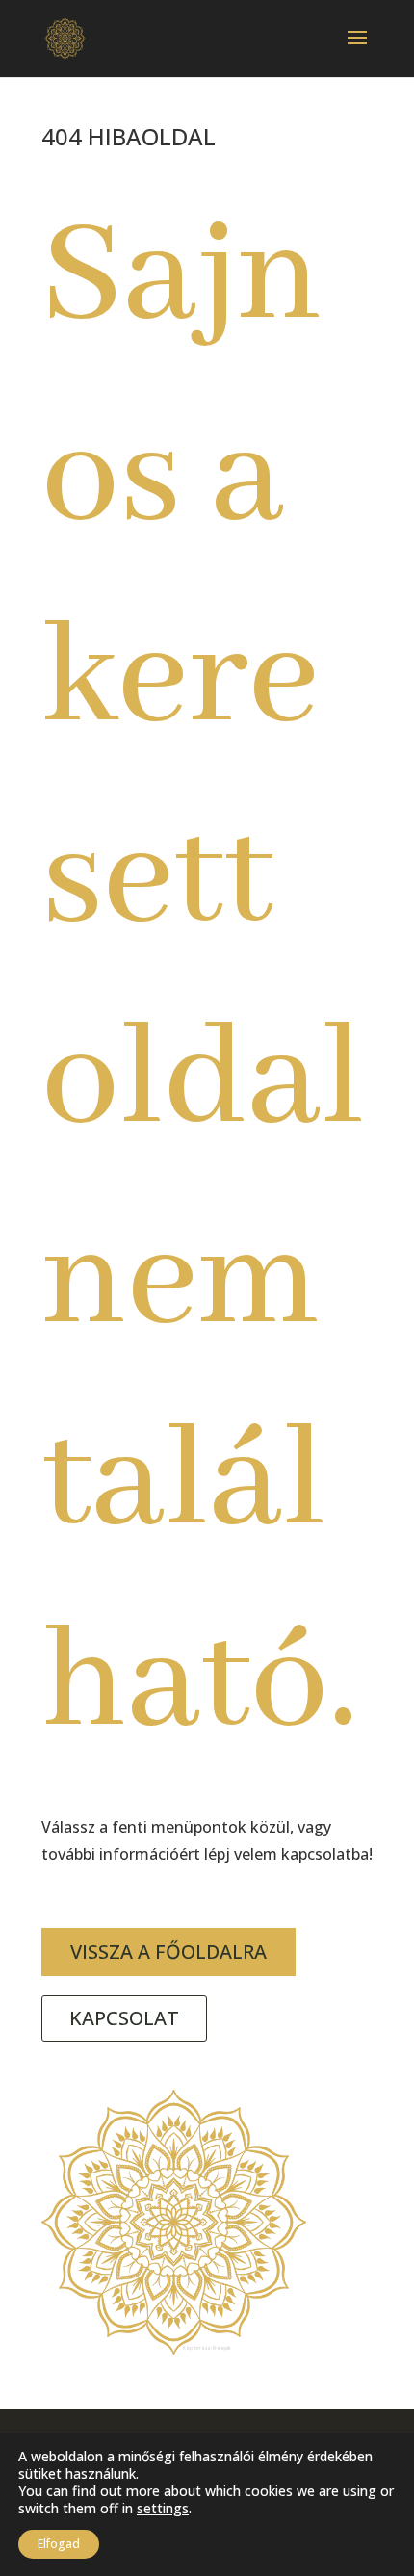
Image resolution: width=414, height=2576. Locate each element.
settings (163, 2509)
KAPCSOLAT (124, 2018)
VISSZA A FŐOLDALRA (168, 1952)
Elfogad (59, 2544)
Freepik (222, 2348)
